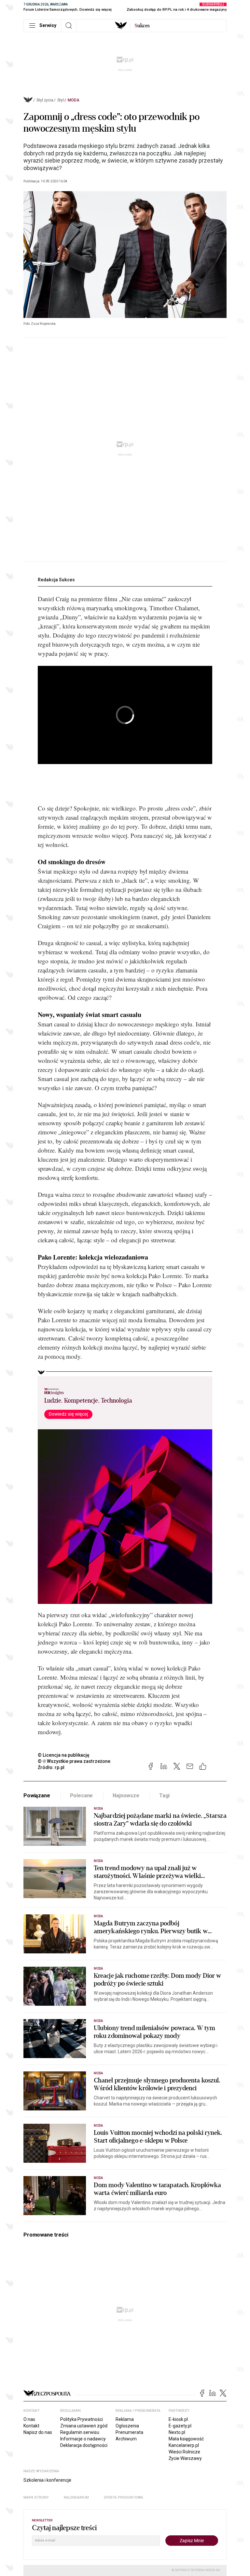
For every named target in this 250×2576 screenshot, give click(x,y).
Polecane (82, 1796)
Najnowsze (126, 1796)
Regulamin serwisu (80, 2432)
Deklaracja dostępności (84, 2445)
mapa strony (36, 2497)
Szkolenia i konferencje (47, 2480)
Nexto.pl (177, 2432)
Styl (61, 100)
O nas (29, 2419)
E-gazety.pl (180, 2426)
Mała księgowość (186, 2439)
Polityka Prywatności (82, 2419)
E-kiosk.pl (178, 2419)
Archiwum (126, 2439)
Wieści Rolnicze (184, 2452)
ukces (142, 26)
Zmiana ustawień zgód (84, 2426)
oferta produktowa (124, 2497)
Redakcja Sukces (56, 580)
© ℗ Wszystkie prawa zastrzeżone (74, 1761)
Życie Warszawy (185, 2458)
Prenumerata (129, 2432)
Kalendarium (76, 2497)
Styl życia (45, 100)
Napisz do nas (38, 2432)
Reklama (125, 2419)
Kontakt (31, 2426)
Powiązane (37, 1796)
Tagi (164, 1796)
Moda (74, 100)
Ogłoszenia (127, 2426)
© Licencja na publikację (64, 1755)
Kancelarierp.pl (184, 2445)
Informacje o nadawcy (83, 2439)
